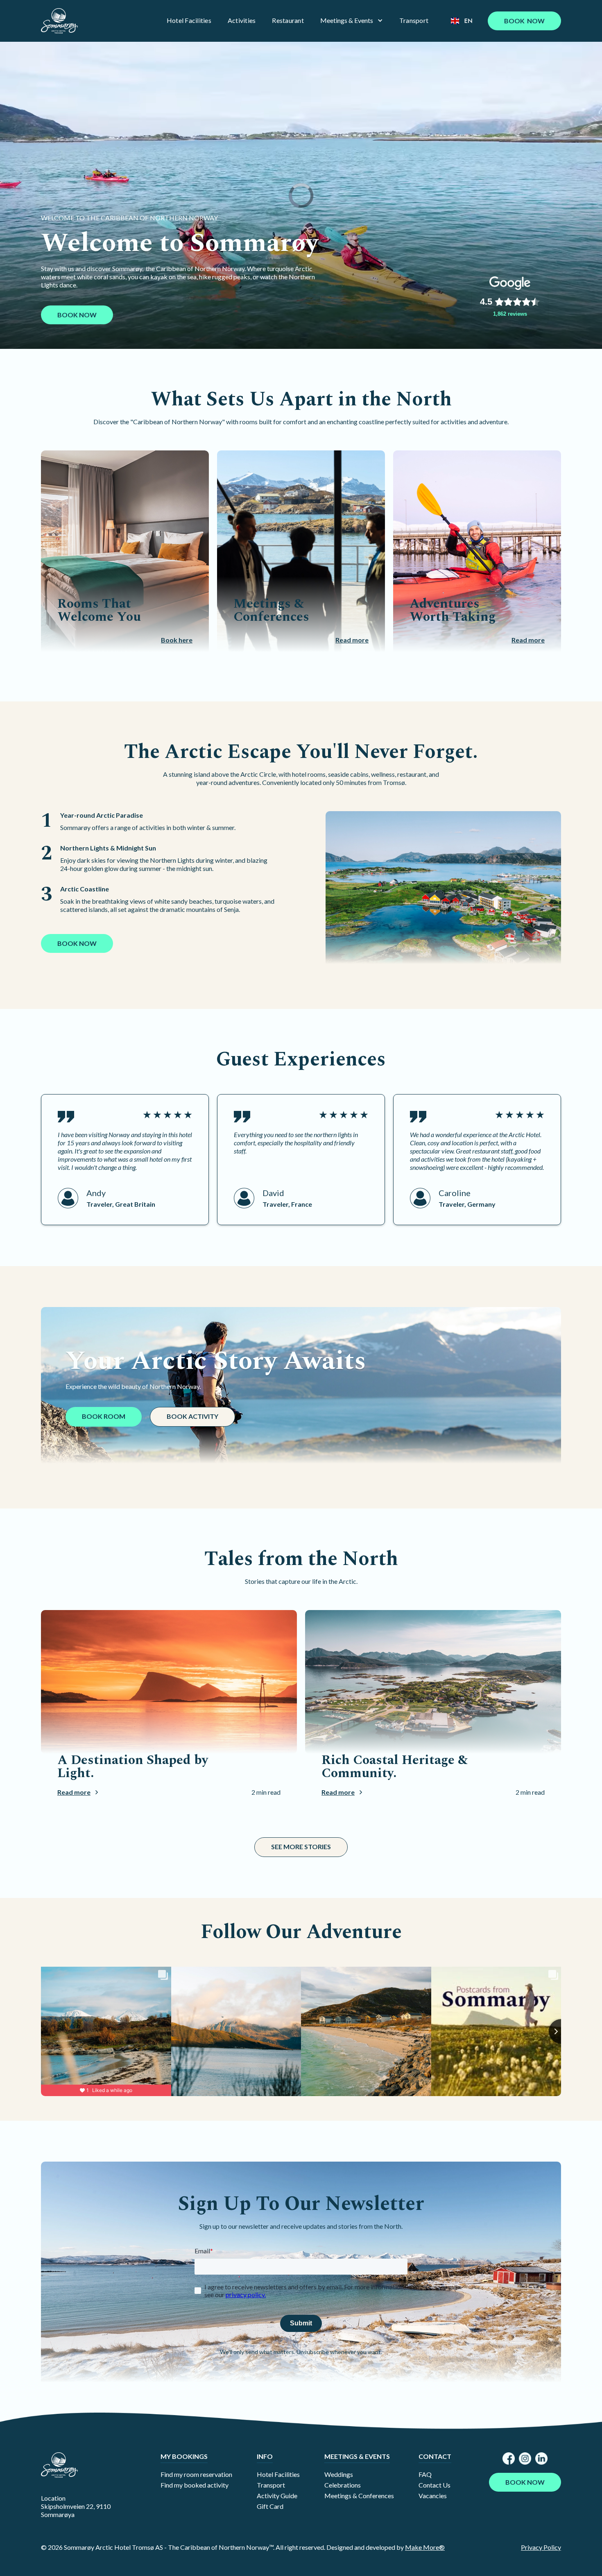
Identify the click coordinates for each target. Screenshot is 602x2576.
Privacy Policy (541, 2547)
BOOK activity (192, 1416)
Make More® (425, 2547)
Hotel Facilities (189, 20)
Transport (414, 20)
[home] (59, 21)
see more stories (301, 1847)
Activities (242, 20)
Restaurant (288, 20)
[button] (352, 20)
